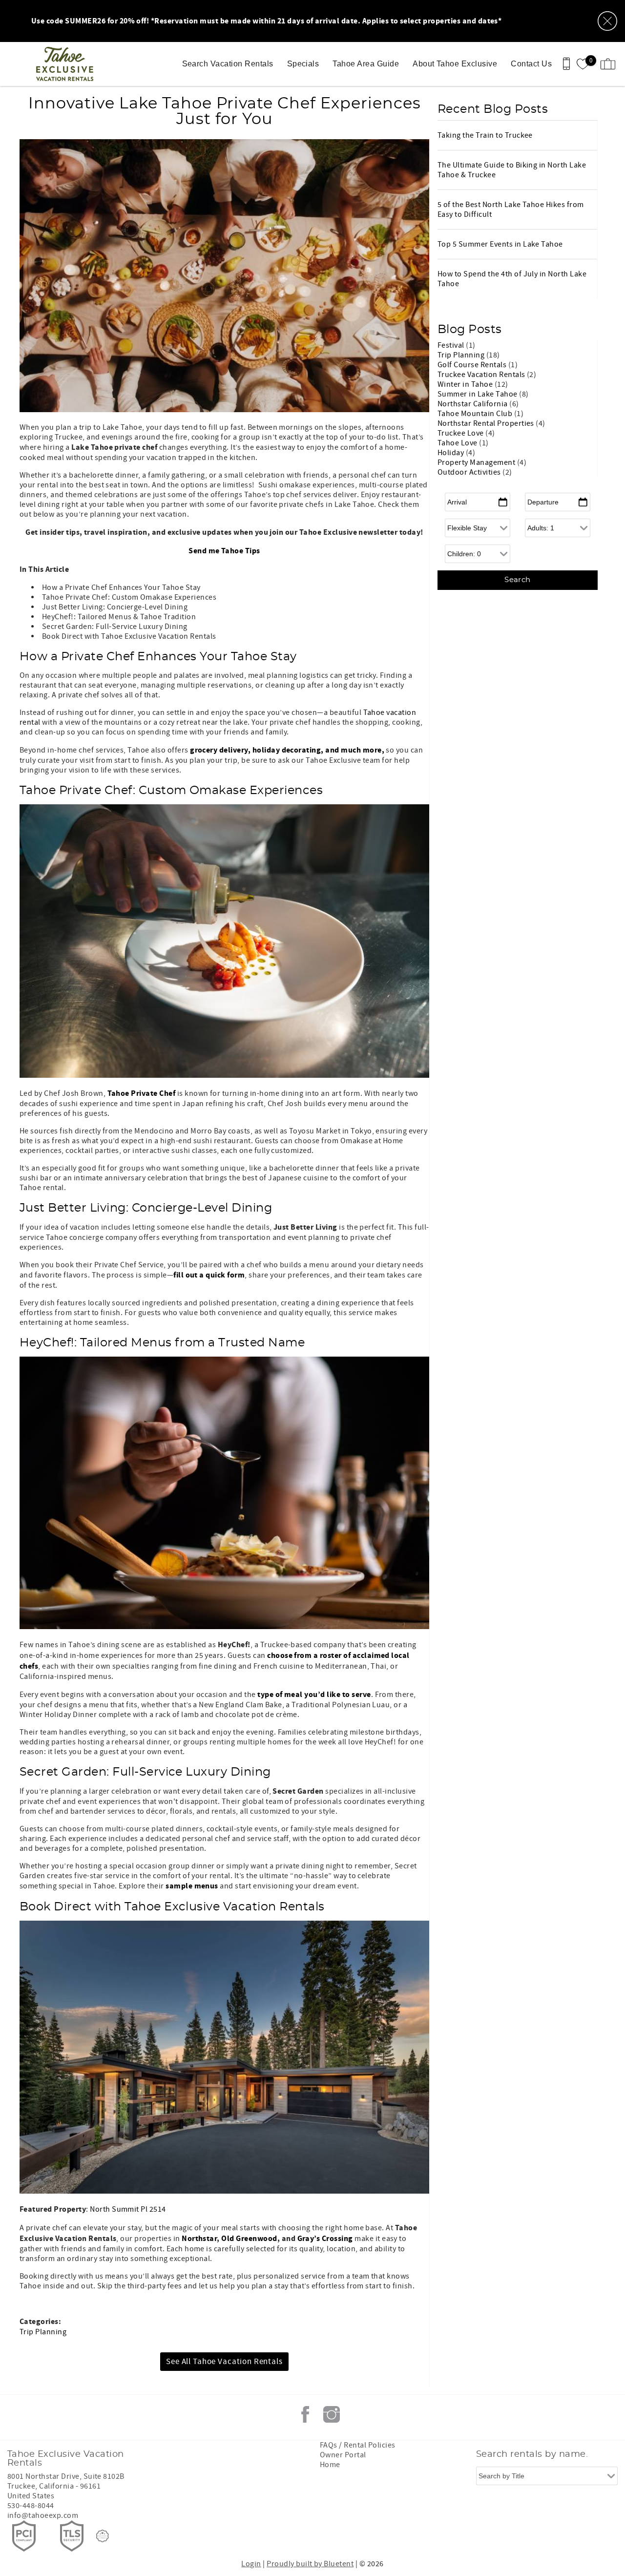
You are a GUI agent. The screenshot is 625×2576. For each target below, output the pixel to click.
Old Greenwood (249, 2239)
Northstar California (473, 404)
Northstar (199, 2239)
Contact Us (531, 64)
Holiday (452, 453)
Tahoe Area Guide (366, 64)
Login (251, 2564)
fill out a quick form (209, 1275)
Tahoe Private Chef (142, 1093)
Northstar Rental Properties (487, 423)
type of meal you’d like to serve (314, 1695)
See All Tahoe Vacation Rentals (224, 2362)
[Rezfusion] (103, 2536)
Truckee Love (461, 433)
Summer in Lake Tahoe (478, 394)
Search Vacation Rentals (228, 64)
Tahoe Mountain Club (476, 414)
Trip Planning (43, 2332)
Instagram (332, 2414)
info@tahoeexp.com (43, 2515)
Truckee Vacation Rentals (482, 375)
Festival (452, 345)
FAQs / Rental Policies (358, 2445)
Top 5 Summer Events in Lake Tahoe (500, 244)
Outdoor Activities (470, 472)
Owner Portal (343, 2455)
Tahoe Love (458, 443)
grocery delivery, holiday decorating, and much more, (287, 750)
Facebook (305, 2414)
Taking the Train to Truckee (485, 135)
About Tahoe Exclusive (455, 64)
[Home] (67, 64)
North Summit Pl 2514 (128, 2209)
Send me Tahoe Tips (224, 551)
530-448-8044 (31, 2506)
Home (330, 2465)
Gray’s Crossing (325, 2239)
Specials (303, 64)
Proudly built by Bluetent (310, 2564)
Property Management (477, 462)
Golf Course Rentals (473, 365)
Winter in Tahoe (466, 384)
